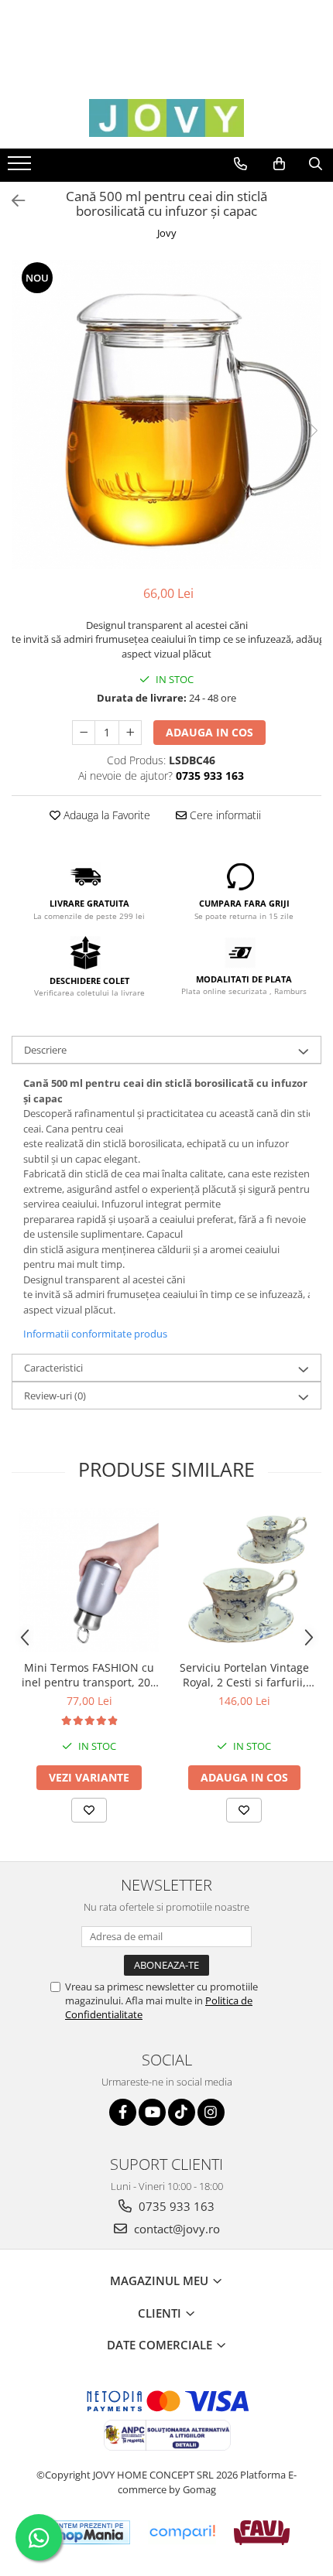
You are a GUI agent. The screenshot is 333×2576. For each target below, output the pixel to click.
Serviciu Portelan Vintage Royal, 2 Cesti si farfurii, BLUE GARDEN (244, 1675)
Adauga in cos (209, 732)
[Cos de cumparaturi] (279, 164)
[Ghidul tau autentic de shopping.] (182, 2532)
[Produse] (21, 168)
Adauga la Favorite (105, 815)
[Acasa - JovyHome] (166, 118)
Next (309, 430)
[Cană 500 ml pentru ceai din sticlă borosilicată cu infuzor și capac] (166, 415)
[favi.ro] (261, 2533)
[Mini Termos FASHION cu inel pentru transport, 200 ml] (89, 1580)
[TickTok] (182, 2112)
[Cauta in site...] (316, 164)
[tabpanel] (166, 415)
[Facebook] (123, 2112)
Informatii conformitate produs (95, 1334)
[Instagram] (211, 2112)
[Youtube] (152, 2112)
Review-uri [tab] (55, 1396)
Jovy (167, 233)
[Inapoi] (12, 201)
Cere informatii (224, 815)
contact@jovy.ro (175, 2229)
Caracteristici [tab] (53, 1368)
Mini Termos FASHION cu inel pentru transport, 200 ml (89, 1675)
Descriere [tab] (45, 1050)
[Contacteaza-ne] (240, 164)
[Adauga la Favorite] (89, 1810)
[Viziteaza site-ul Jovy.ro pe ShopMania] (87, 2532)
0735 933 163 (175, 2206)
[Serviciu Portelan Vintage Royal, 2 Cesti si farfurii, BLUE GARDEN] (244, 1580)
